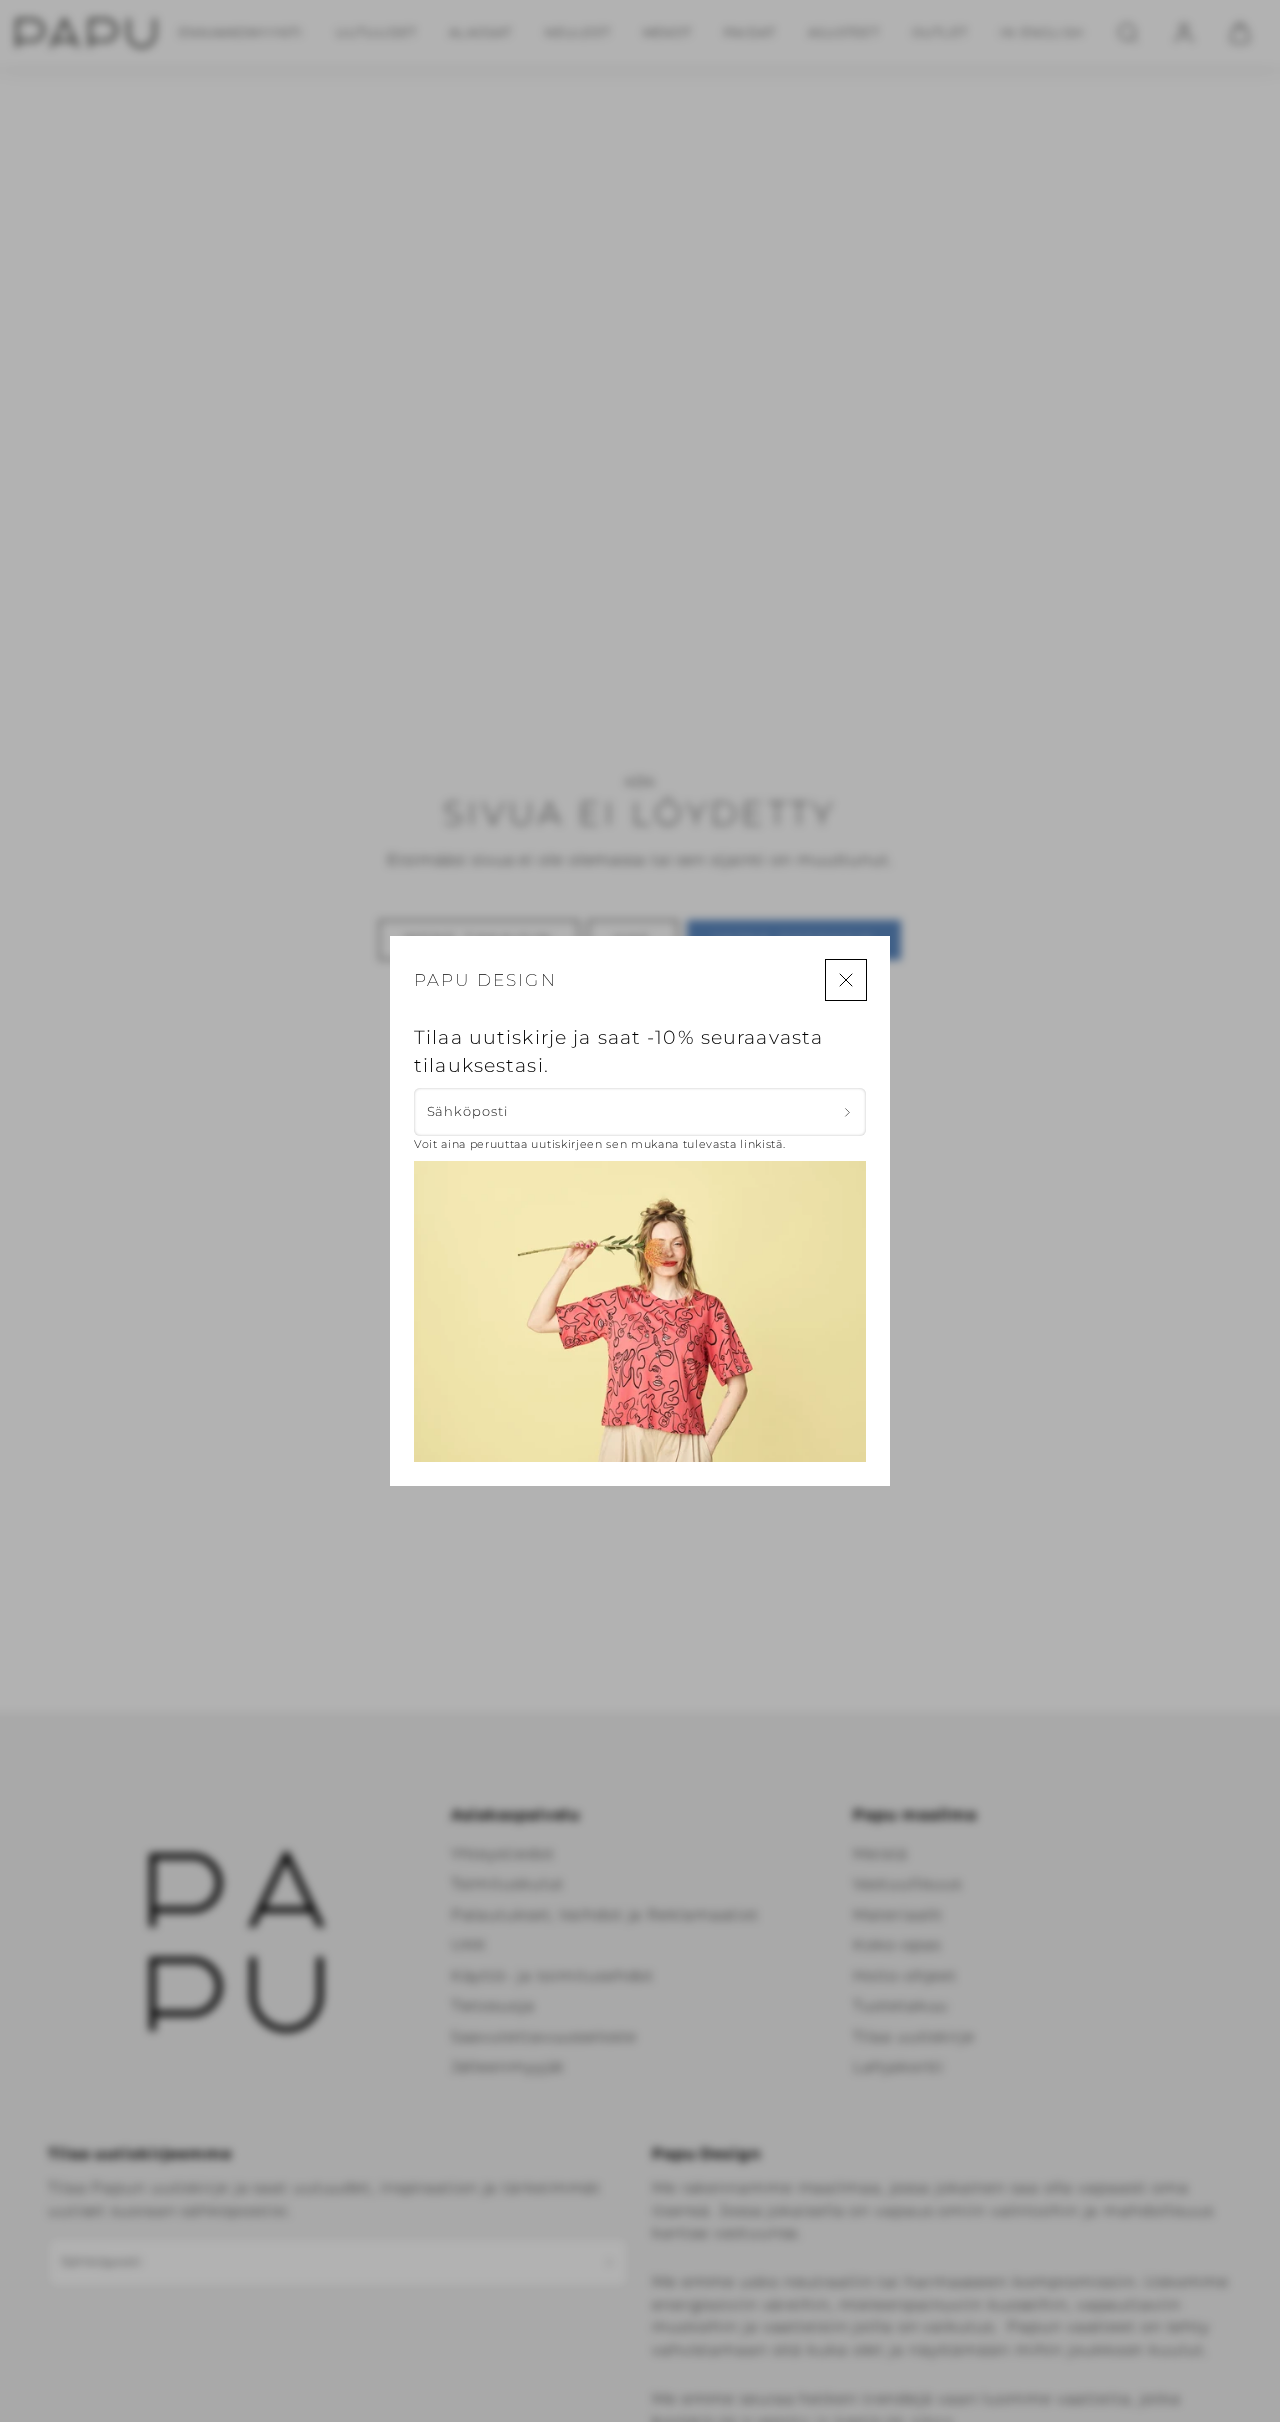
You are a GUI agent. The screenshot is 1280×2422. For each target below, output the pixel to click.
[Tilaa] (847, 1112)
